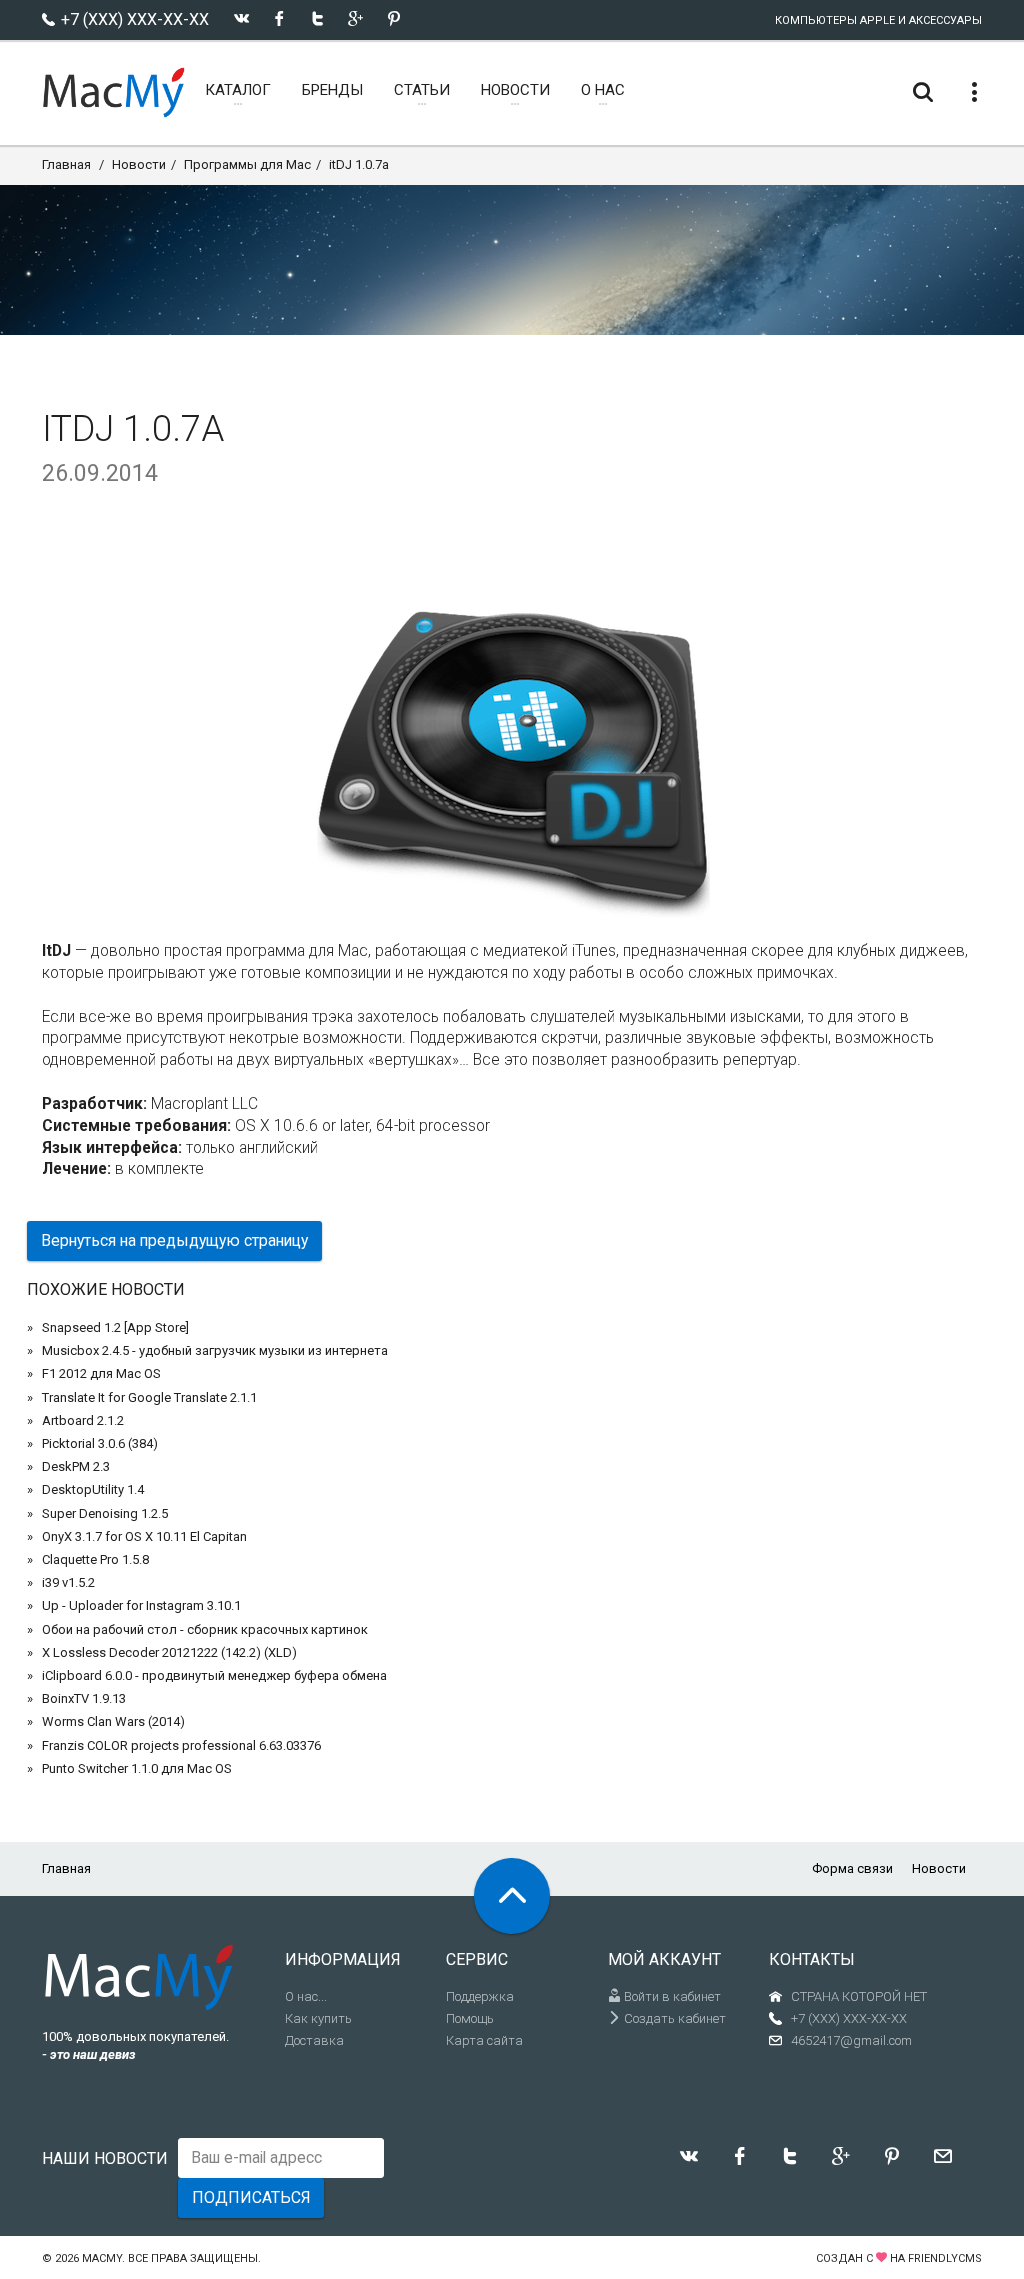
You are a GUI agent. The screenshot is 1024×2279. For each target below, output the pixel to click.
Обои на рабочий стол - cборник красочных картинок (205, 1629)
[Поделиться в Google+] (355, 18)
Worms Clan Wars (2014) (113, 1721)
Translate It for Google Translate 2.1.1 (149, 1397)
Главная (66, 164)
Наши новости (105, 2158)
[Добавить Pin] (393, 18)
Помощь (470, 2018)
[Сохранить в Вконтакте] (241, 18)
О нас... (306, 1996)
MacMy (102, 2258)
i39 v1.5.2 (68, 1582)
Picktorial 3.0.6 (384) (100, 1443)
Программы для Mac (247, 164)
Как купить (318, 2018)
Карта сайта (484, 2040)
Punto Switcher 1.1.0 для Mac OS (137, 1768)
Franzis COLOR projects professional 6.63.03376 (181, 1745)
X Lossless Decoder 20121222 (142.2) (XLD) (169, 1652)
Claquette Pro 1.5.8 (95, 1559)
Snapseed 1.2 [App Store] (115, 1327)
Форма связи (852, 1868)
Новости (139, 164)
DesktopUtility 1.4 (93, 1489)
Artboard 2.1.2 (83, 1420)
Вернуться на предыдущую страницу (174, 1240)
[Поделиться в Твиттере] (317, 18)
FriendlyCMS (945, 2258)
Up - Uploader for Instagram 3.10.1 (141, 1605)
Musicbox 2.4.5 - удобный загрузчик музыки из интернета (215, 1350)
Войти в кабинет (671, 1996)
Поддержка (480, 1996)
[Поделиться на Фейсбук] (279, 18)
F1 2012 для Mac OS (101, 1373)
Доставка (314, 2040)
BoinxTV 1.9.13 (84, 1698)
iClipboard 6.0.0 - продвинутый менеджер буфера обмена (214, 1675)
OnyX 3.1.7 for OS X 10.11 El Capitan (144, 1536)
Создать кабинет (673, 2018)
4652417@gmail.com (851, 2040)
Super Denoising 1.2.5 (105, 1513)
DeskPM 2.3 (76, 1466)
